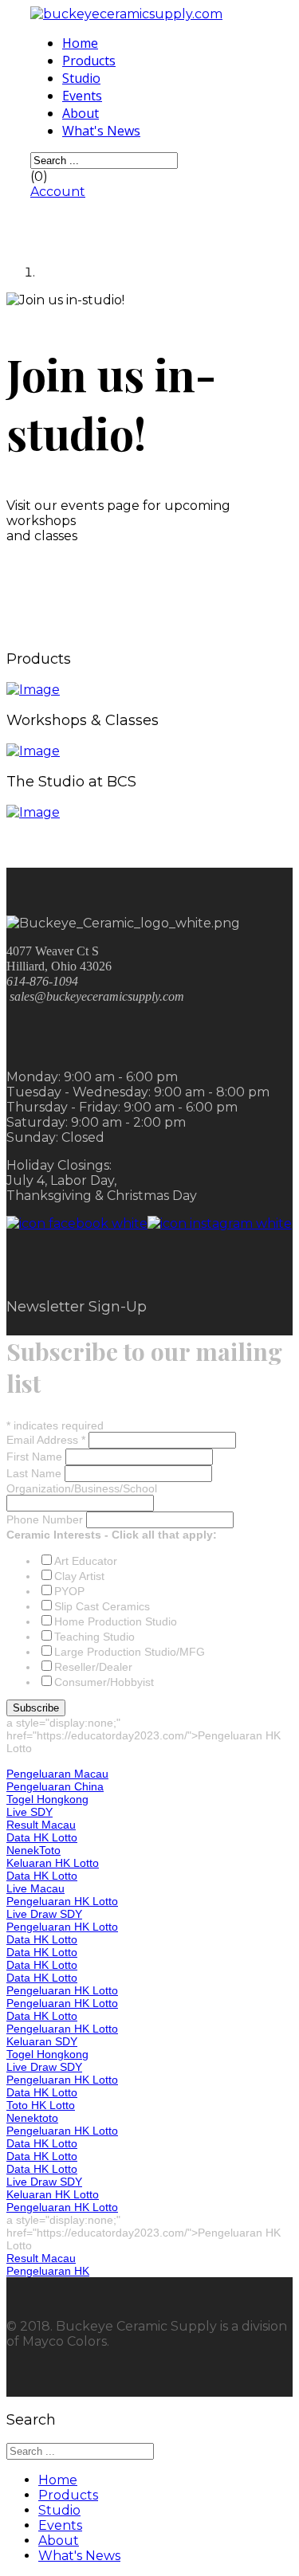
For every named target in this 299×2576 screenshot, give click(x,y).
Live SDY (30, 1812)
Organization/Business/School (82, 1488)
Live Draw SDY (44, 1914)
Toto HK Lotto (41, 2105)
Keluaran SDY (42, 2041)
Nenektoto (32, 2118)
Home (80, 43)
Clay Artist (79, 1576)
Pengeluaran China (55, 1786)
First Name (36, 1457)
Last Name (35, 1473)
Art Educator (86, 1561)
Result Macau (41, 1825)
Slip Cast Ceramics (102, 1606)
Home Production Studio (116, 1621)
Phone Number (46, 1519)
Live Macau (35, 1888)
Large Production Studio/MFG (130, 1652)
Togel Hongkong (47, 1799)
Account (58, 192)
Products (89, 61)
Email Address (46, 1440)
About (81, 113)
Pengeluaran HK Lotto (62, 1901)
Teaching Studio (94, 1637)
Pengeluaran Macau (57, 1774)
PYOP (69, 1591)
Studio (81, 78)
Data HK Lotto (42, 1837)
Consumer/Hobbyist (104, 1682)
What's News (101, 131)
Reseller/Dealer (93, 1667)
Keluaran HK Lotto (53, 1863)
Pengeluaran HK (48, 2271)
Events (82, 96)
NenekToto (33, 1850)
